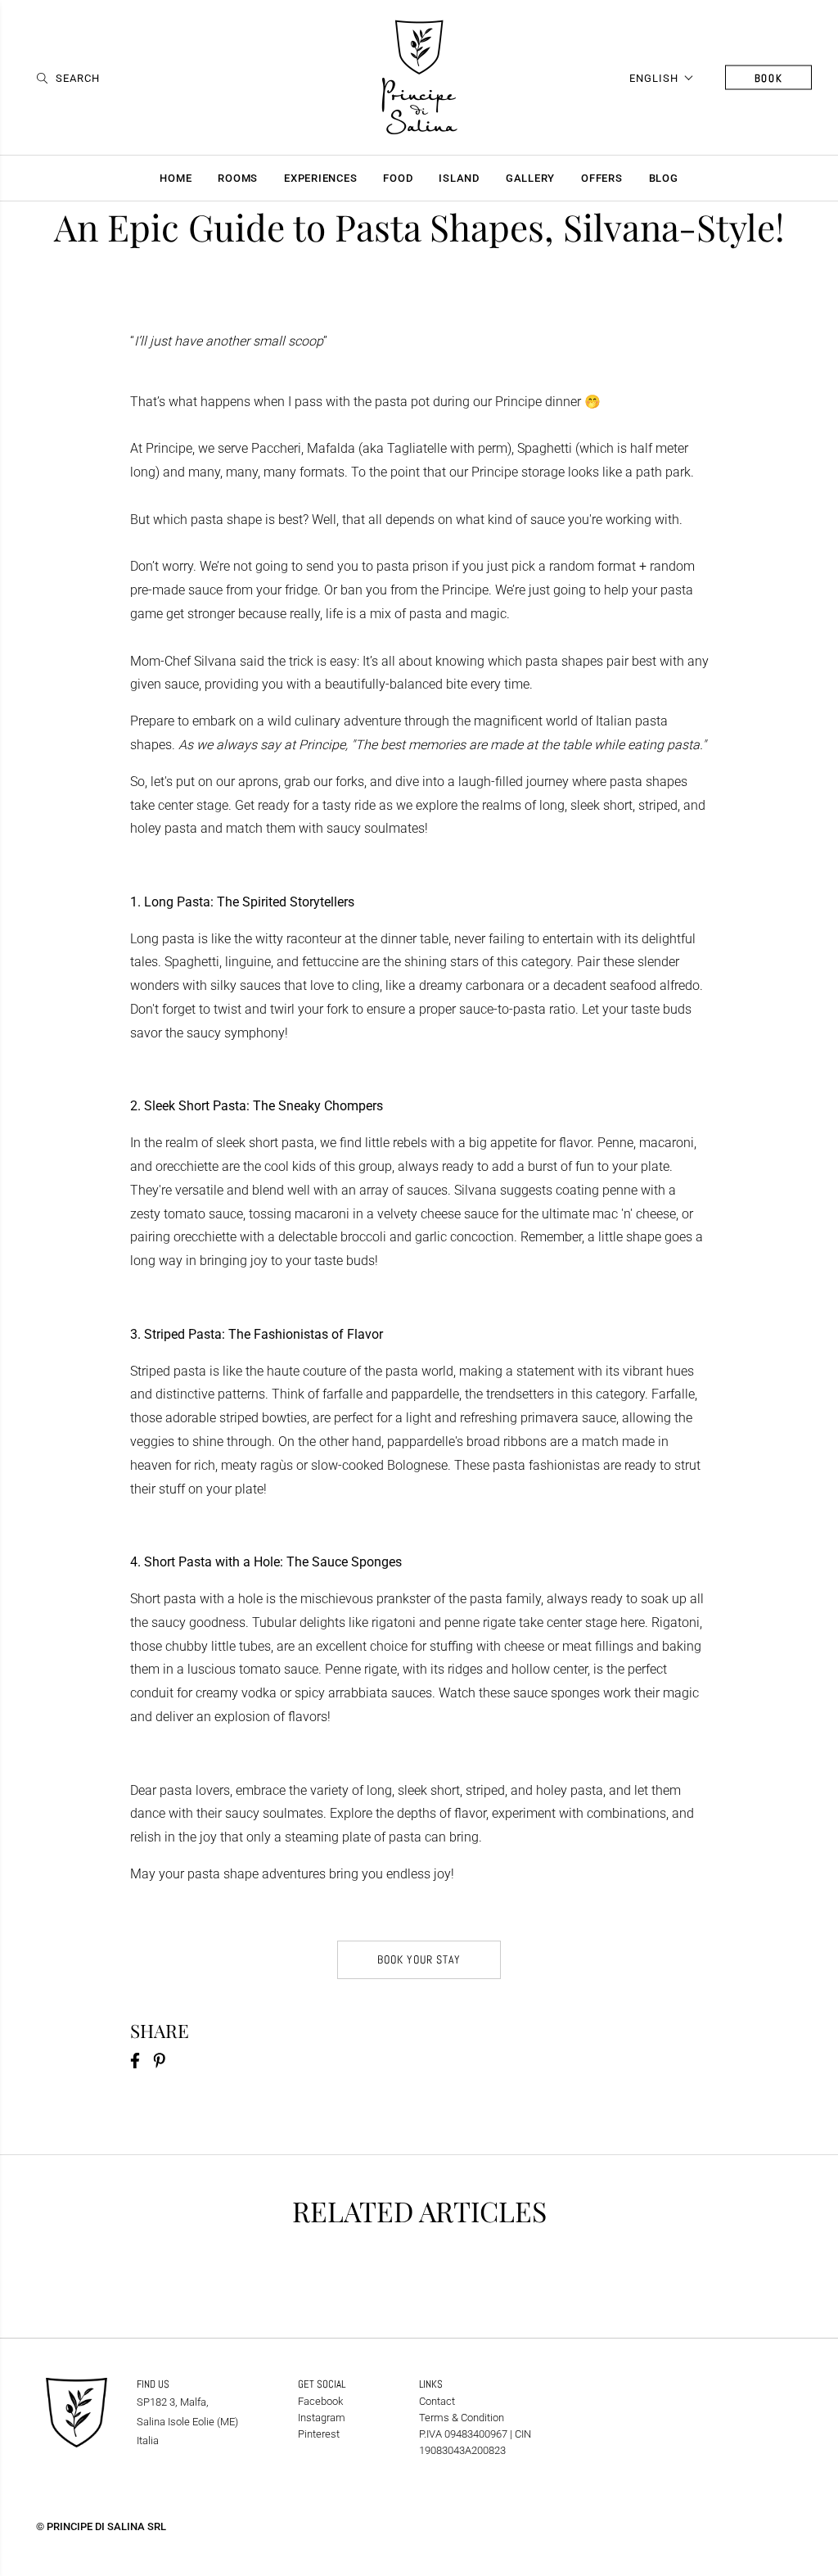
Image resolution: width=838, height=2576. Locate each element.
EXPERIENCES (320, 178)
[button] (662, 77)
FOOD (398, 178)
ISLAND (459, 178)
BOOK (769, 77)
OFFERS (602, 178)
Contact (437, 2401)
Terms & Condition (462, 2418)
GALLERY (530, 178)
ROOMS (238, 178)
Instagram (322, 2418)
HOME (176, 178)
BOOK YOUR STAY (419, 1959)
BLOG (664, 178)
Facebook (320, 2401)
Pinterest (319, 2434)
